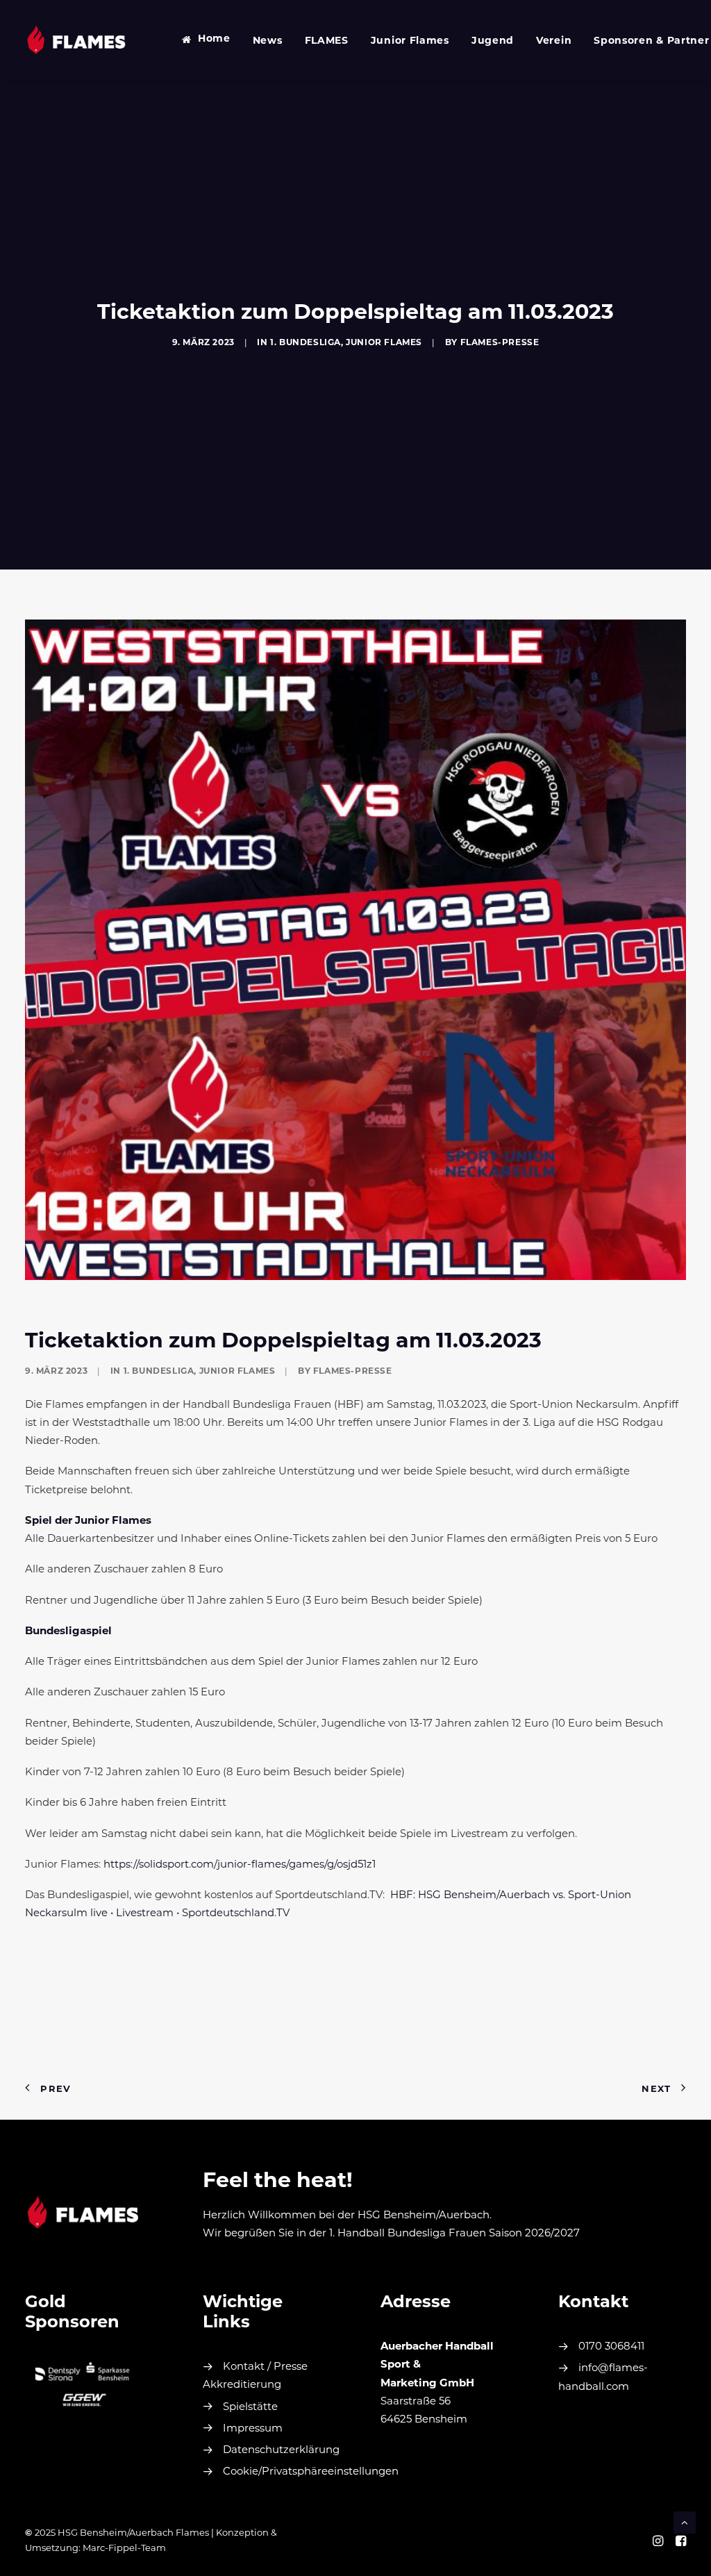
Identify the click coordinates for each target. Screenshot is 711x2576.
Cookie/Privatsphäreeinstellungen (311, 2472)
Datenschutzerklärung (281, 2451)
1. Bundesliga (306, 343)
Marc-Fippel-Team (124, 2549)
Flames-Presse (500, 343)
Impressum (253, 2429)
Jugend (493, 41)
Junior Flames (410, 41)
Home (214, 39)
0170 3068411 (611, 2347)
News (268, 41)
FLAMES (327, 41)
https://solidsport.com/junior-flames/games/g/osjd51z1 (240, 1865)
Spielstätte (250, 2408)
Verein (554, 41)
